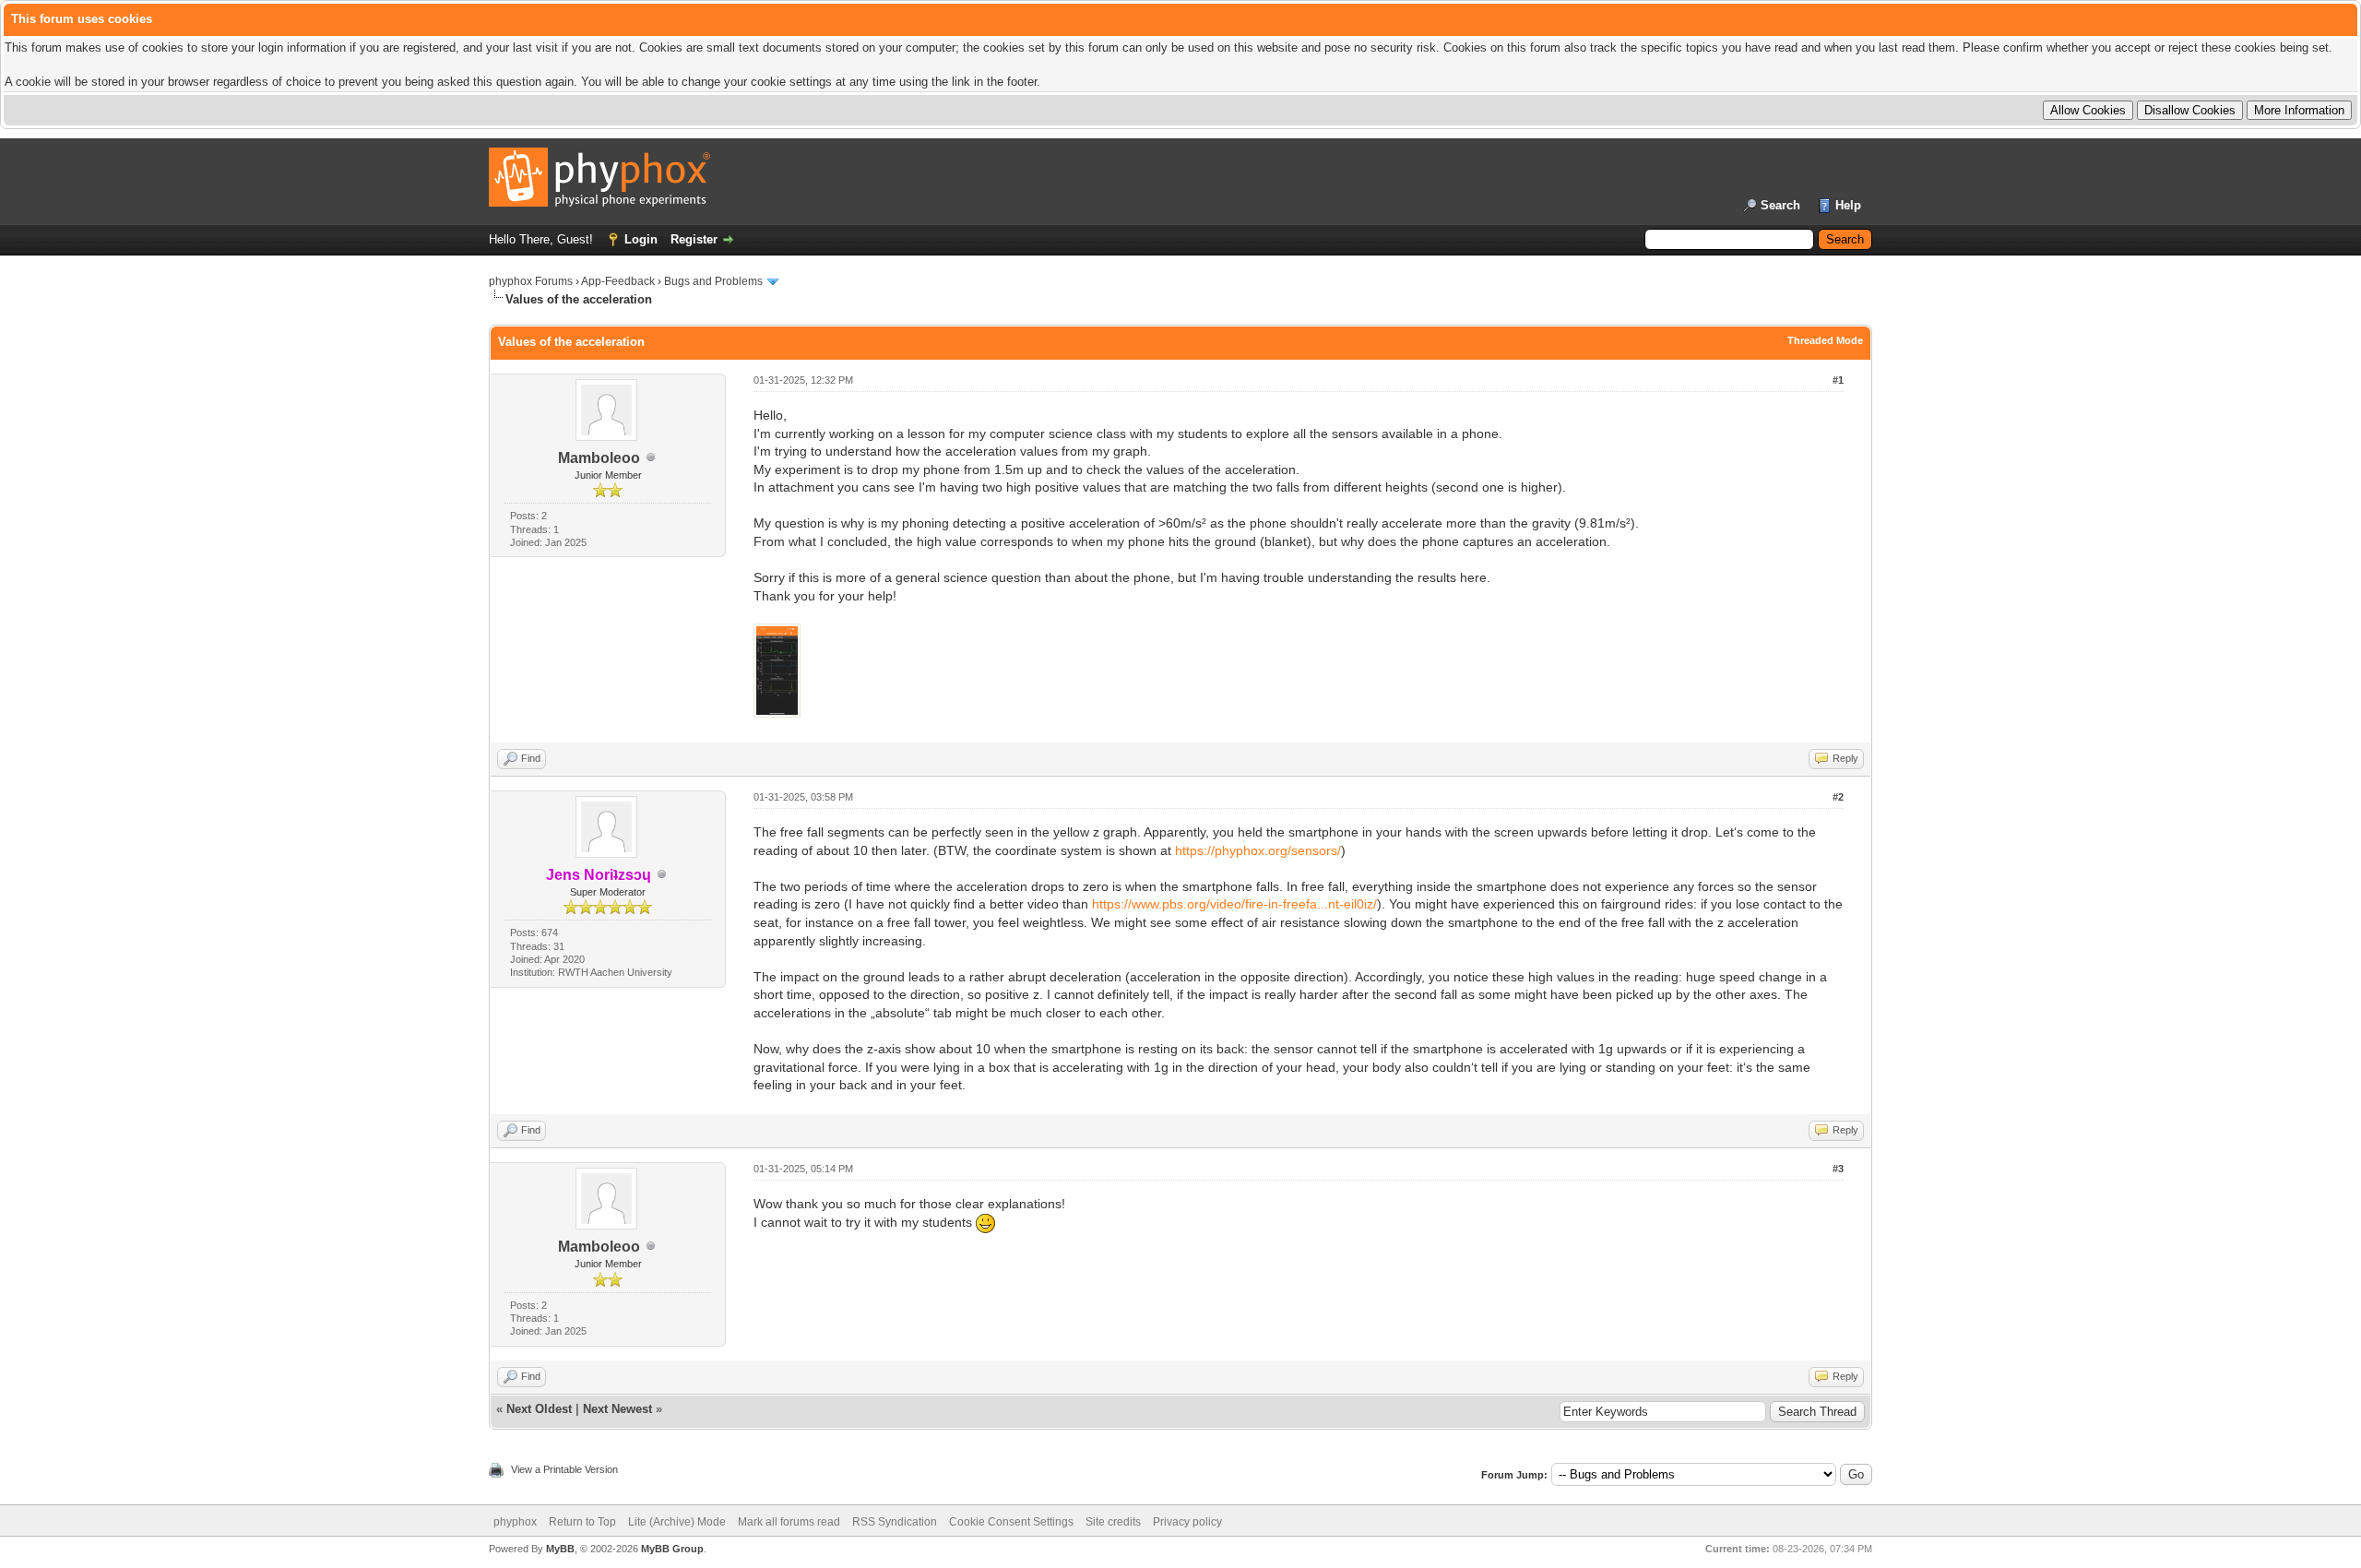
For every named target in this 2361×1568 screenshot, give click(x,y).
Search (1780, 205)
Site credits (1113, 1522)
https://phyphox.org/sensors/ (1258, 850)
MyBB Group (672, 1549)
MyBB (560, 1549)
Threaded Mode (1825, 340)
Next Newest (617, 1409)
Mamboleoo (599, 458)
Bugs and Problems (713, 281)
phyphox (515, 1522)
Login (641, 239)
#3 (1838, 1169)
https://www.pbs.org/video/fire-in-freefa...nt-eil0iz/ (1234, 904)
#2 (1838, 797)
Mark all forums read (789, 1522)
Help (1848, 205)
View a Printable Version (564, 1469)
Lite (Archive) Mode (677, 1522)
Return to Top (582, 1522)
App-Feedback (618, 281)
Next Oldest (539, 1409)
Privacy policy (1187, 1522)
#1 (1838, 380)
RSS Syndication (895, 1522)
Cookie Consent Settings (1011, 1522)
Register (694, 239)
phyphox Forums (531, 281)
